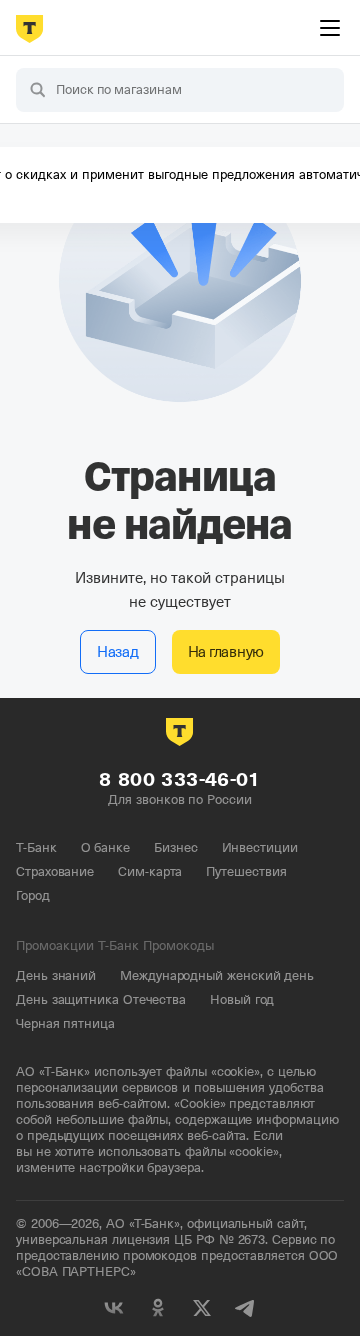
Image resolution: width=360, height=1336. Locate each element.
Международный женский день (217, 975)
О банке (105, 847)
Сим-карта (150, 871)
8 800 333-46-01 (180, 779)
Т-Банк (36, 847)
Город (33, 895)
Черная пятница (65, 1023)
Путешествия (246, 871)
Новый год (242, 999)
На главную (226, 652)
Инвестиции (260, 847)
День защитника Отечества (101, 999)
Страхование (55, 871)
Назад (118, 652)
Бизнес (176, 847)
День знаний (56, 975)
